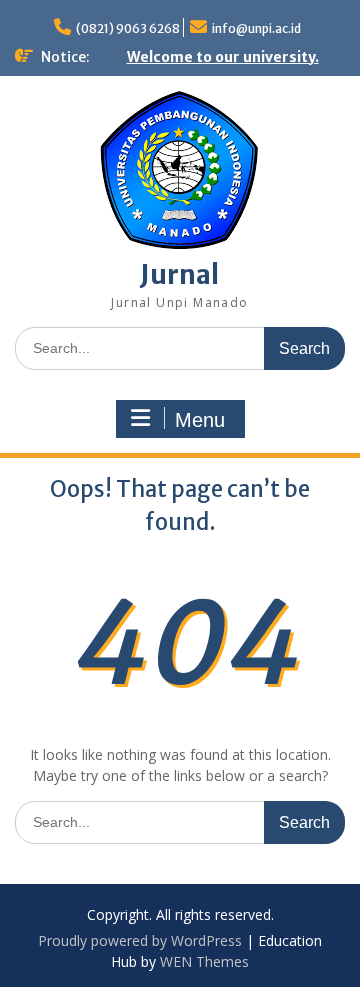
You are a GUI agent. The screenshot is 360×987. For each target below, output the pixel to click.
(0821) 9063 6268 (128, 28)
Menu (200, 420)
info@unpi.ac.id (256, 28)
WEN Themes (204, 961)
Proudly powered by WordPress (140, 940)
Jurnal (179, 274)
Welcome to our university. (223, 57)
